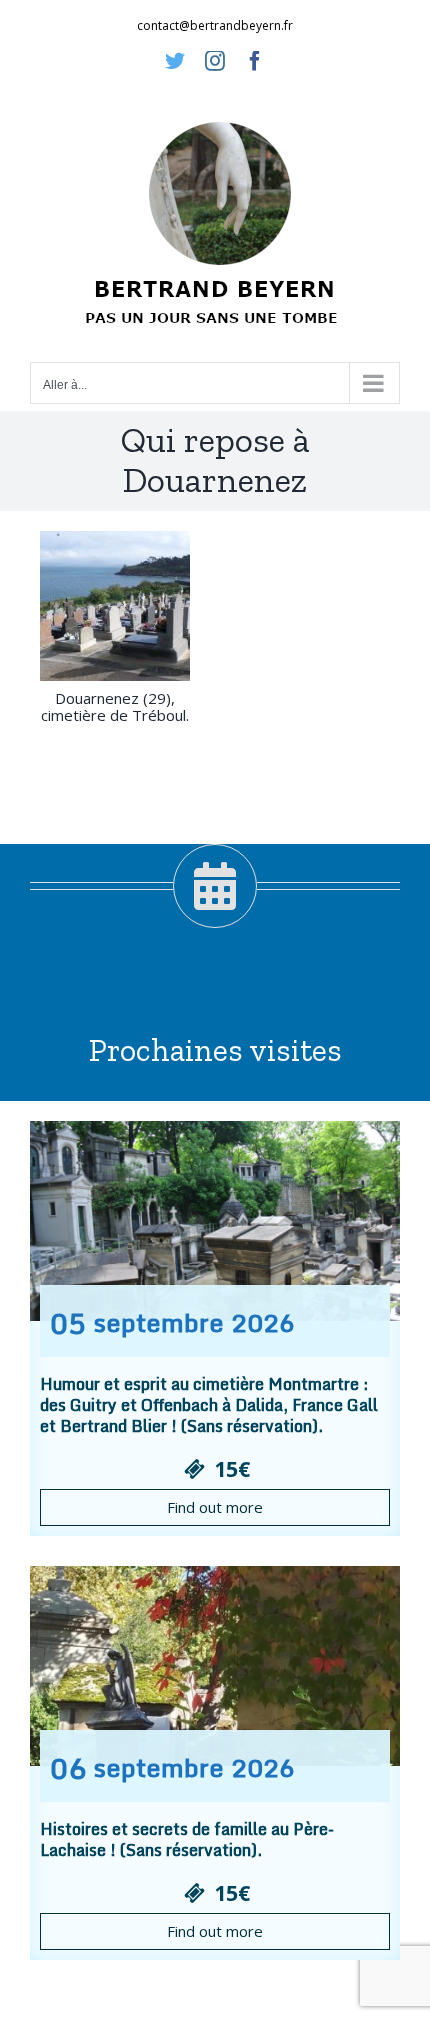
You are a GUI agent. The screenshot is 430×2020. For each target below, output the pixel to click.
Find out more (215, 1507)
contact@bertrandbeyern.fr (215, 25)
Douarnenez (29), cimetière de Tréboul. (115, 706)
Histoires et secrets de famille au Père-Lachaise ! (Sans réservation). (187, 1839)
